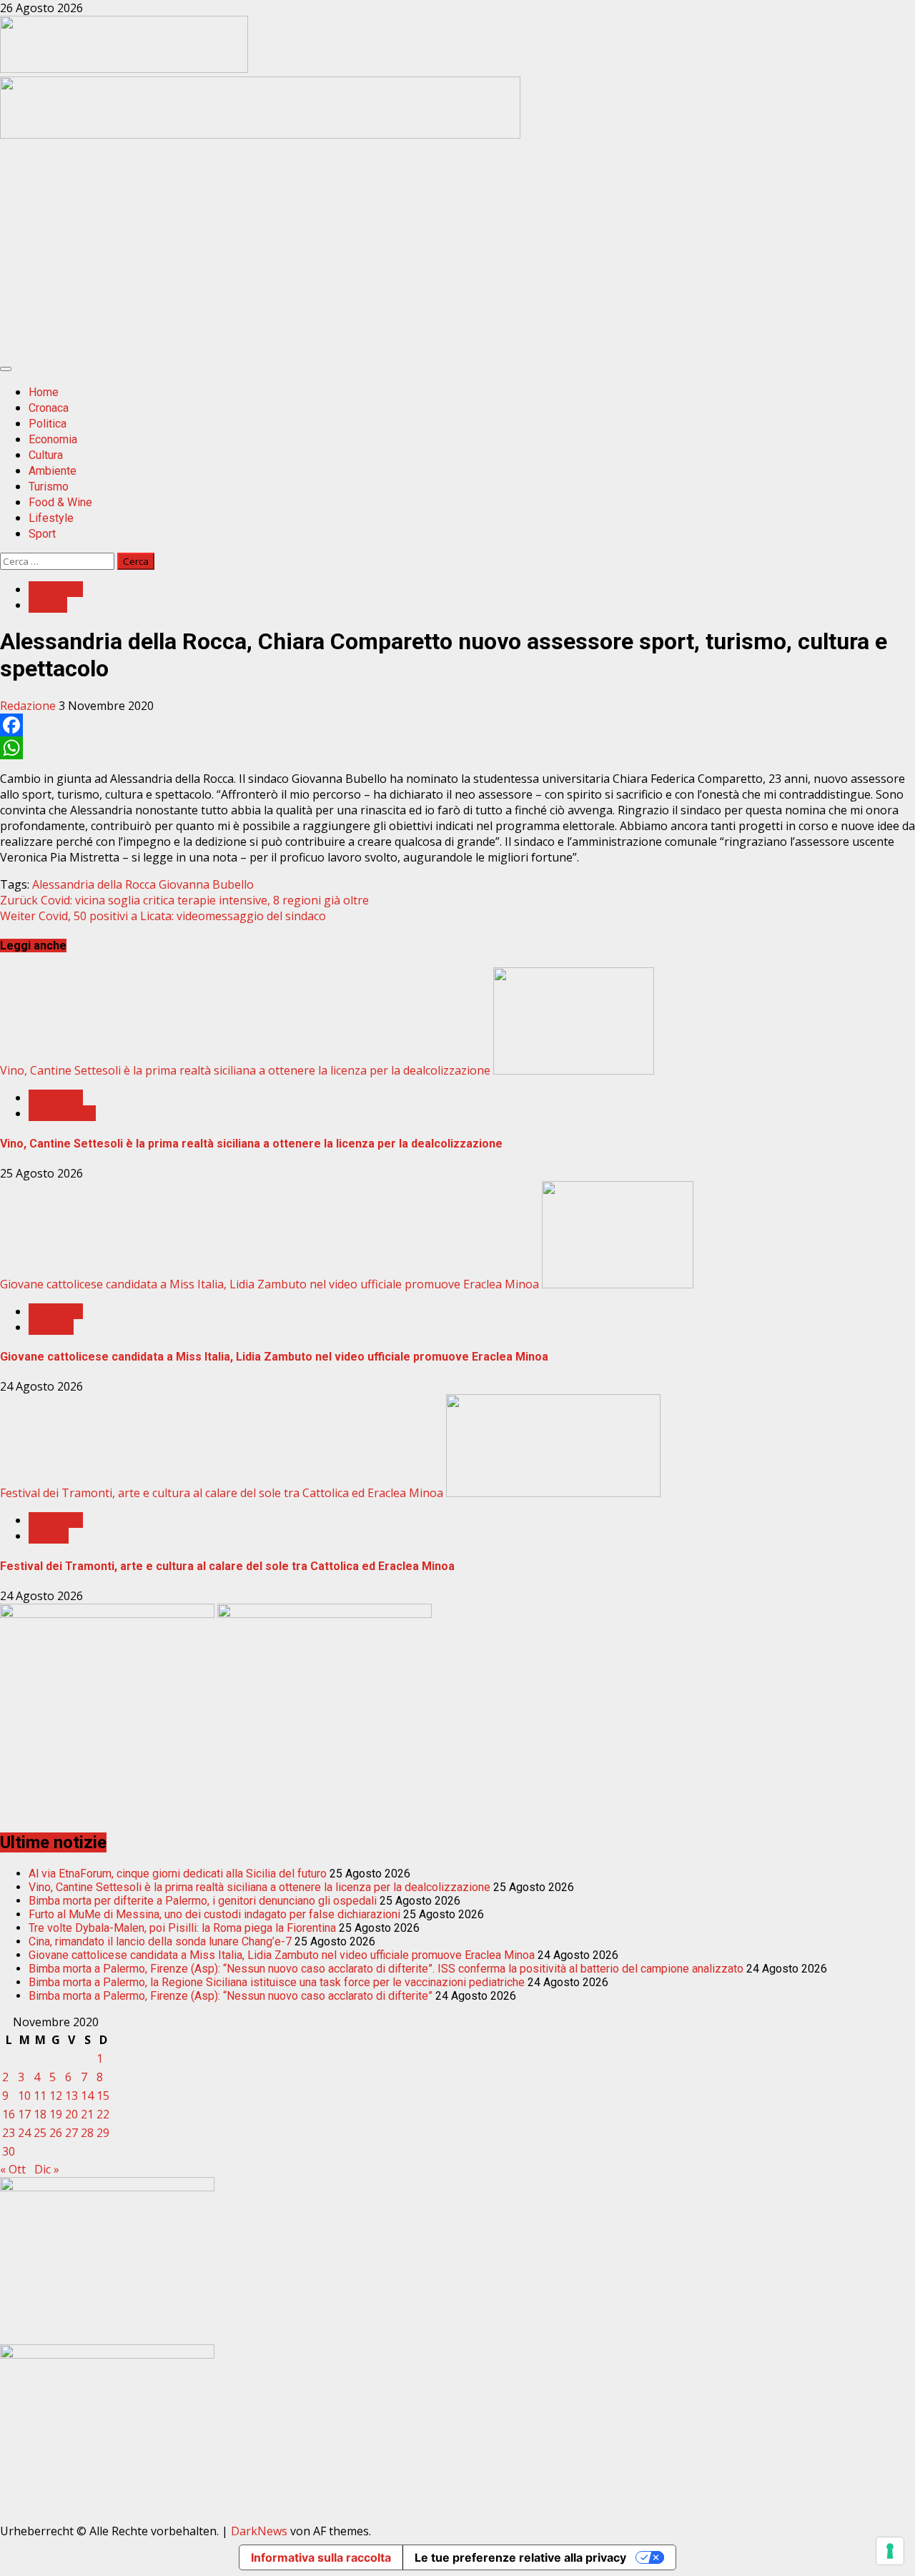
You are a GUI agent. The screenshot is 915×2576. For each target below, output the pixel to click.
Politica (48, 424)
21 (87, 2114)
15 (103, 2096)
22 (103, 2114)
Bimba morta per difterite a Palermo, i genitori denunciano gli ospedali (203, 1901)
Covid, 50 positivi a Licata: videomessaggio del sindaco (163, 916)
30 (9, 2151)
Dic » (47, 2169)
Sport (42, 534)
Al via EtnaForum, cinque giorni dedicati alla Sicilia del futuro (178, 1874)
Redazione (29, 706)
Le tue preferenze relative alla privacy (520, 2557)
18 (40, 2114)
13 (71, 2096)
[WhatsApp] (457, 748)
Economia (53, 439)
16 (9, 2114)
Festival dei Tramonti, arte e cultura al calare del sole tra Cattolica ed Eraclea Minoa (222, 1493)
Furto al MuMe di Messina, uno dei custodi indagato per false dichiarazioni (214, 1914)
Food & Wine (60, 502)
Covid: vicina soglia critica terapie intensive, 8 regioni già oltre (184, 900)
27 (71, 2133)
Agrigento (56, 589)
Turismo (49, 487)
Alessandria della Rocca (94, 884)
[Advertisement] (260, 134)
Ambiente (53, 471)
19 (56, 2114)
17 (24, 2114)
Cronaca (49, 408)
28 (87, 2133)
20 (71, 2114)
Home (44, 392)
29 (103, 2133)
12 (56, 2096)
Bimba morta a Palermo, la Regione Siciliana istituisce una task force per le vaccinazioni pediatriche (277, 1982)
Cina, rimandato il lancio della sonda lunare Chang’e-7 (160, 1941)
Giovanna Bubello (206, 884)
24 (24, 2133)
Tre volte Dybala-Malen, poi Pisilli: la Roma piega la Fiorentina (182, 1928)
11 (40, 2096)
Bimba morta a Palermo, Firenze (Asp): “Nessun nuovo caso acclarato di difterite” (231, 1996)
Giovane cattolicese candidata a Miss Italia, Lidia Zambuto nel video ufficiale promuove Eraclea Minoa (269, 1284)
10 (24, 2096)
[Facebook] (457, 725)
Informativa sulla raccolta (321, 2557)
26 (56, 2133)
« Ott (13, 2169)
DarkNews (259, 2531)
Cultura (46, 455)
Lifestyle (51, 518)
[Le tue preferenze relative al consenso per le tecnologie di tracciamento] (890, 2551)
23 (9, 2133)
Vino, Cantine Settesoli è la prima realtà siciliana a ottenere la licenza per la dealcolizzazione (245, 1070)
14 (87, 2096)
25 (40, 2133)
